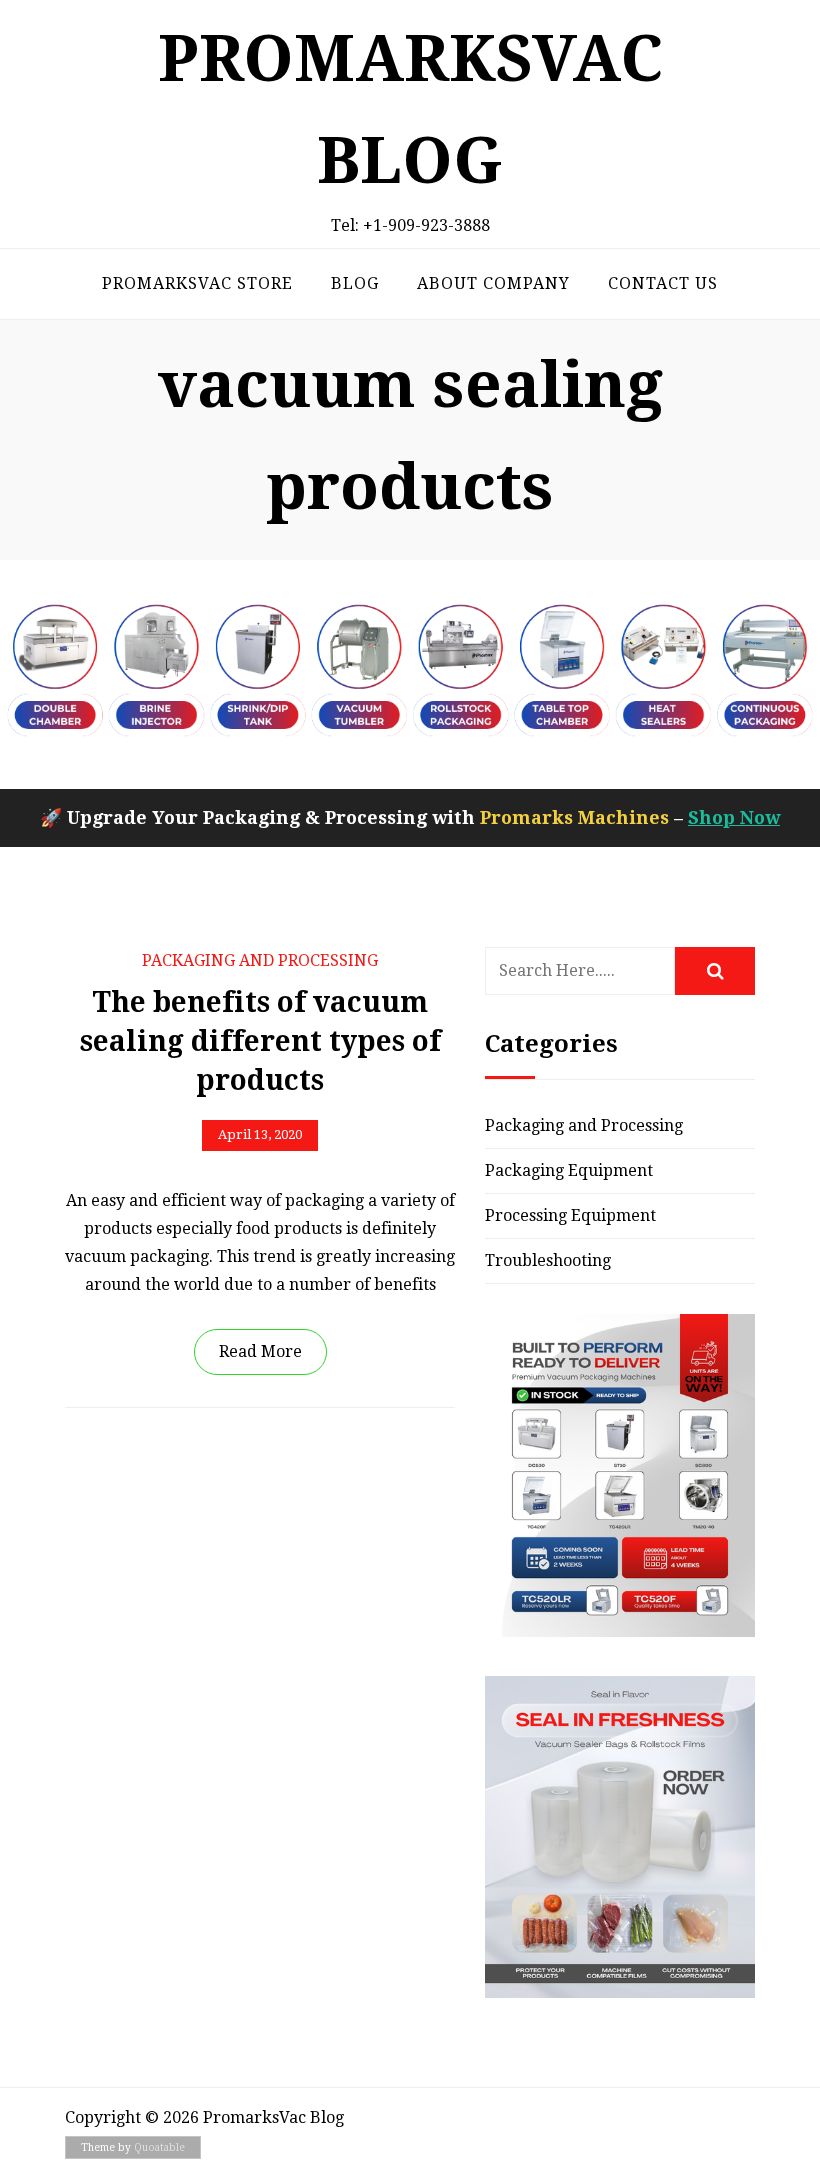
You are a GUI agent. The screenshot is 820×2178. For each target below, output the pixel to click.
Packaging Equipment (569, 1170)
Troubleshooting (548, 1260)
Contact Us (663, 283)
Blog (355, 283)
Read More (260, 1351)
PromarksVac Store (197, 283)
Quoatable (159, 2147)
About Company (493, 283)
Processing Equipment (570, 1215)
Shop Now (734, 817)
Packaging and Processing (260, 960)
